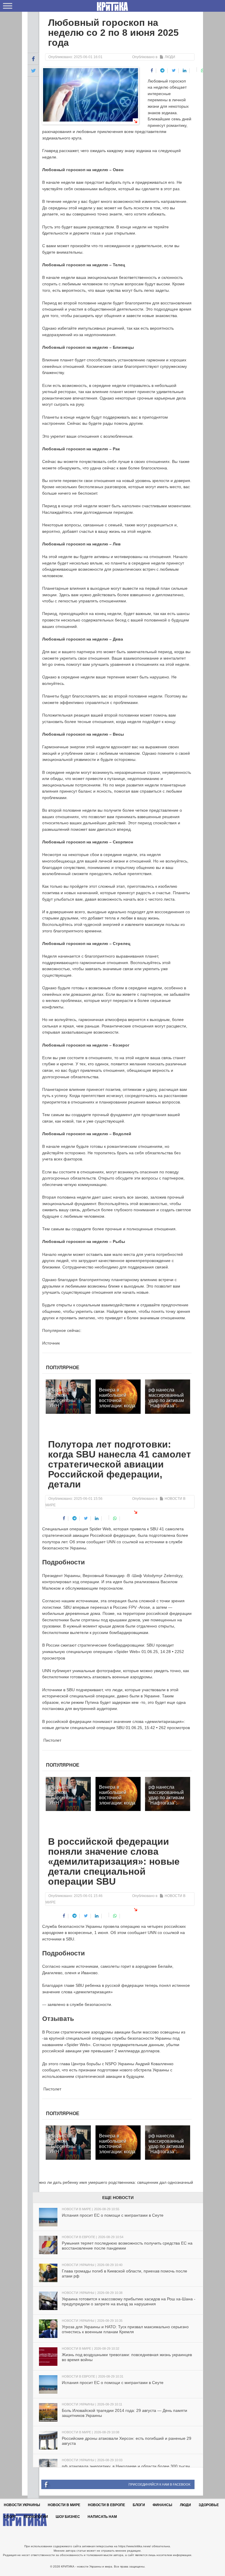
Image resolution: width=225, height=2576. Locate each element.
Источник (51, 1343)
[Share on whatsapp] (203, 71)
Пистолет (52, 1740)
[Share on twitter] (174, 71)
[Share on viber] (194, 70)
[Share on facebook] (152, 71)
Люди (170, 57)
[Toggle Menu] (8, 6)
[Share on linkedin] (185, 71)
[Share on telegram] (162, 71)
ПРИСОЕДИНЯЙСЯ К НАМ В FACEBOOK (160, 2484)
